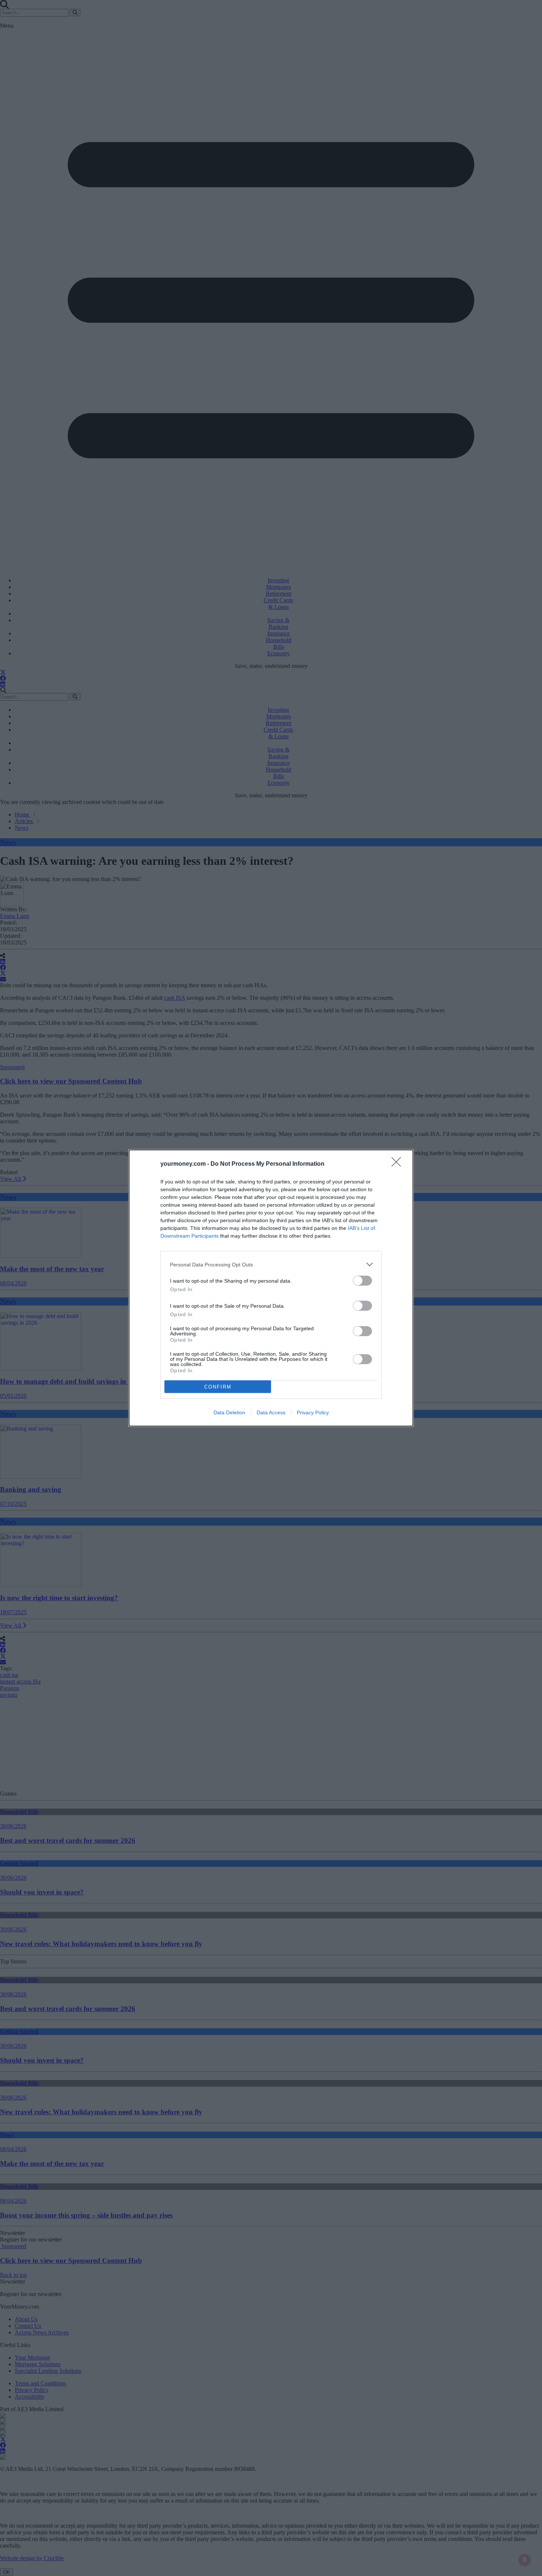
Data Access (271, 1412)
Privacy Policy (313, 1412)
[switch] (362, 1281)
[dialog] (271, 1288)
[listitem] (271, 1264)
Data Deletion (229, 1412)
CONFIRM (218, 1387)
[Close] (399, 1164)
